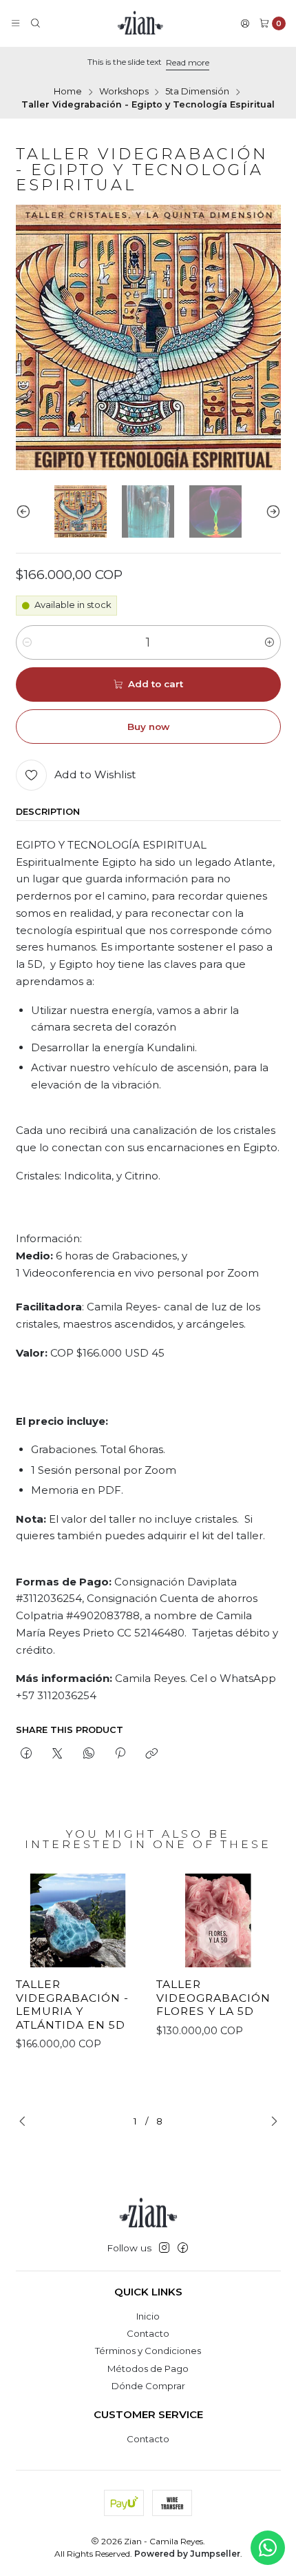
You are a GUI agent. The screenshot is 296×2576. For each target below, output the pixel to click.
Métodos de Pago (148, 2369)
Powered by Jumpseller (187, 2554)
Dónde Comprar (148, 2386)
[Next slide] (271, 511)
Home (68, 92)
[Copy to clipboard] (152, 1754)
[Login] (245, 24)
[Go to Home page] (140, 23)
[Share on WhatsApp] (88, 1754)
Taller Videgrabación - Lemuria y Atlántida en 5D (72, 2005)
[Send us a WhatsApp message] (268, 2548)
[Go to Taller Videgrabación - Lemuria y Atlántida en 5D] (78, 1920)
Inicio (148, 2316)
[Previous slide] (26, 511)
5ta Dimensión (197, 92)
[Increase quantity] (269, 642)
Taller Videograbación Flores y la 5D (213, 1998)
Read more (188, 62)
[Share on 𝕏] (57, 1754)
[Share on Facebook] (27, 1754)
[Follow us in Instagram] (164, 2248)
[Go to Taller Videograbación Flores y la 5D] (219, 1920)
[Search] (35, 24)
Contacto (148, 2333)
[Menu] (15, 24)
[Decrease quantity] (27, 642)
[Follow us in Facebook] (183, 2248)
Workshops (124, 92)
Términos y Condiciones (148, 2351)
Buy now (148, 727)
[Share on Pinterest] (120, 1754)
